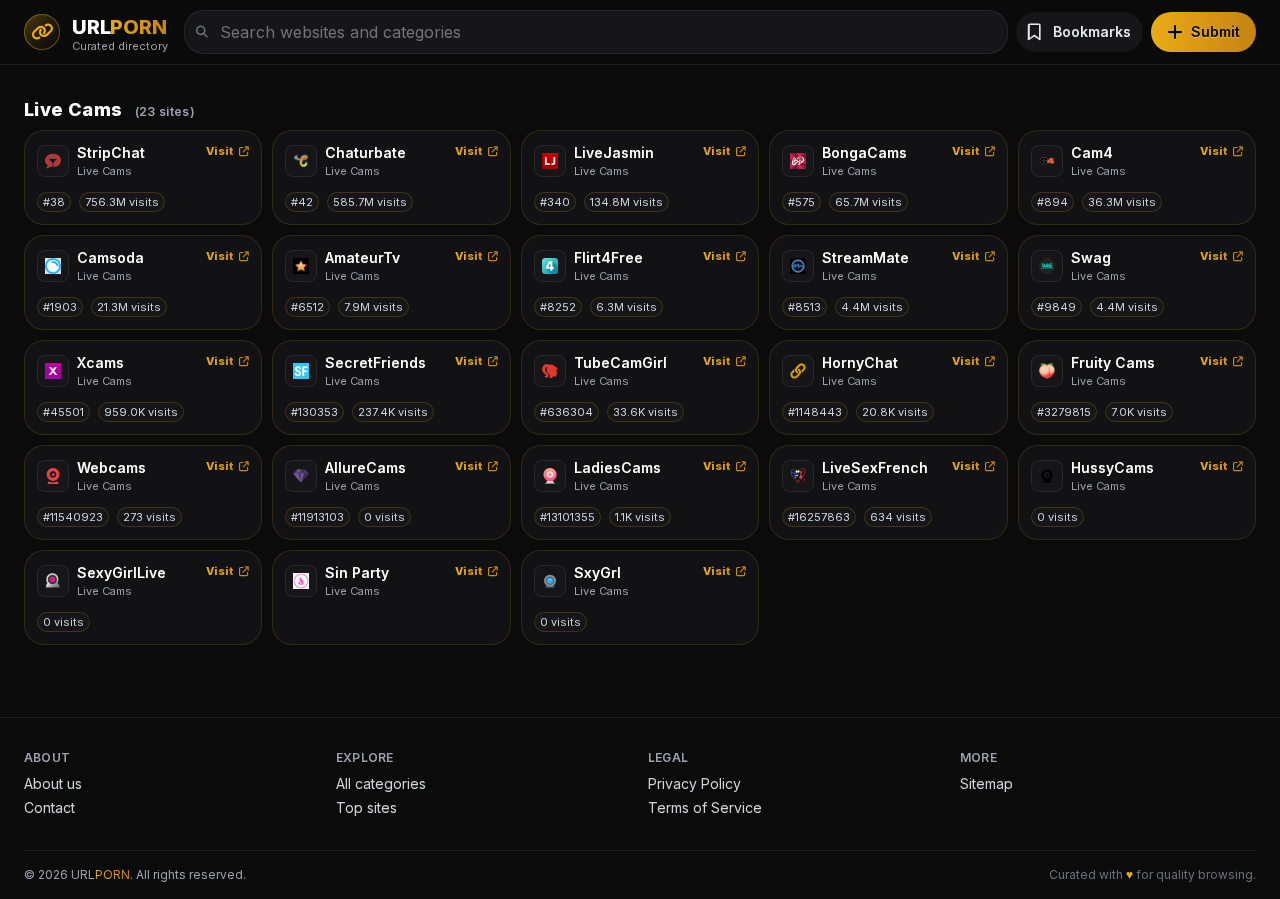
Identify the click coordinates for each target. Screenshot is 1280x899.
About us (53, 783)
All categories (381, 783)
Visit (220, 151)
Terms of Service (705, 807)
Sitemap (986, 783)
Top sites (366, 807)
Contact (49, 807)
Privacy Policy (694, 783)
